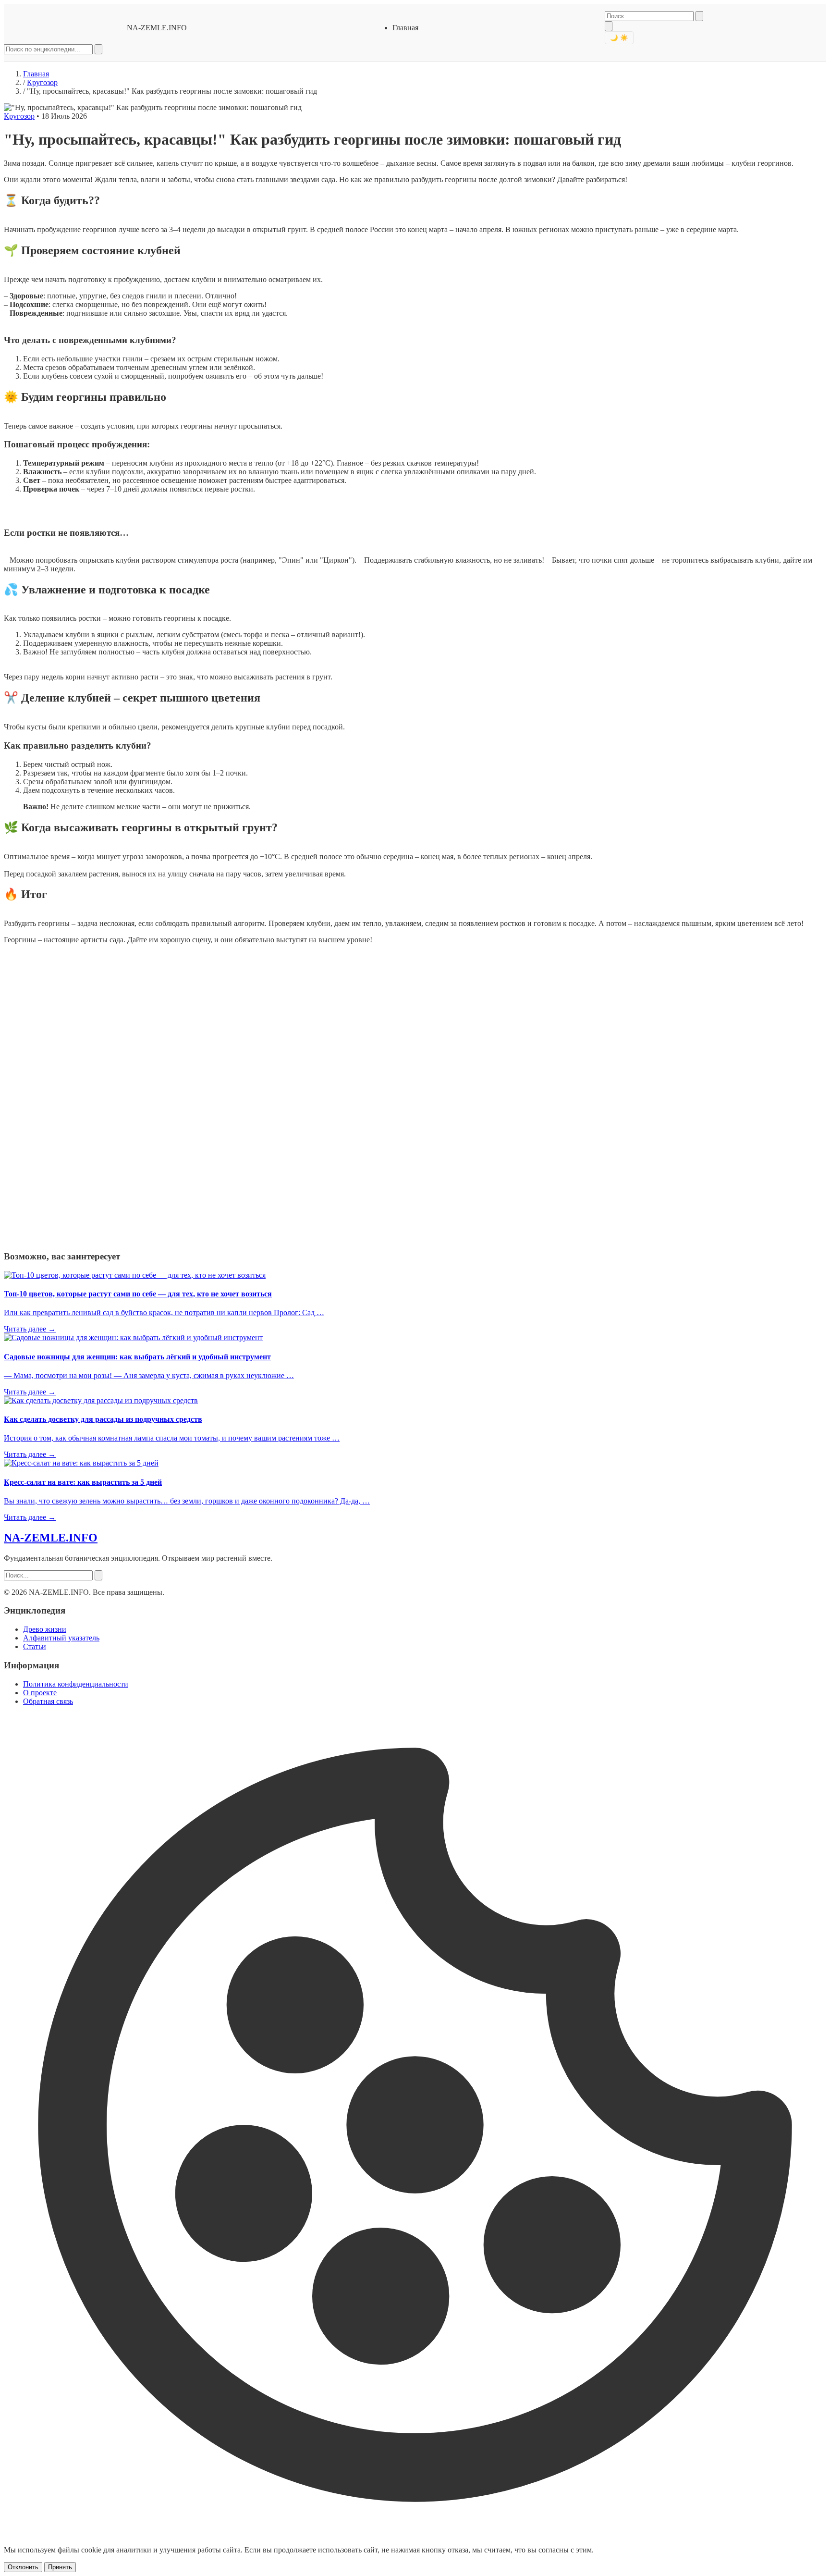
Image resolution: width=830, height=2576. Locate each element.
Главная (405, 28)
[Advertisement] (76, 1096)
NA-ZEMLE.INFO (157, 28)
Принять (60, 2567)
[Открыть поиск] (609, 26)
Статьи (35, 1646)
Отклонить (23, 2567)
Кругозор (42, 82)
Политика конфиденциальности (76, 1684)
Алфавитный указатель (61, 1638)
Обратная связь (48, 1701)
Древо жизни (45, 1629)
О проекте (40, 1693)
